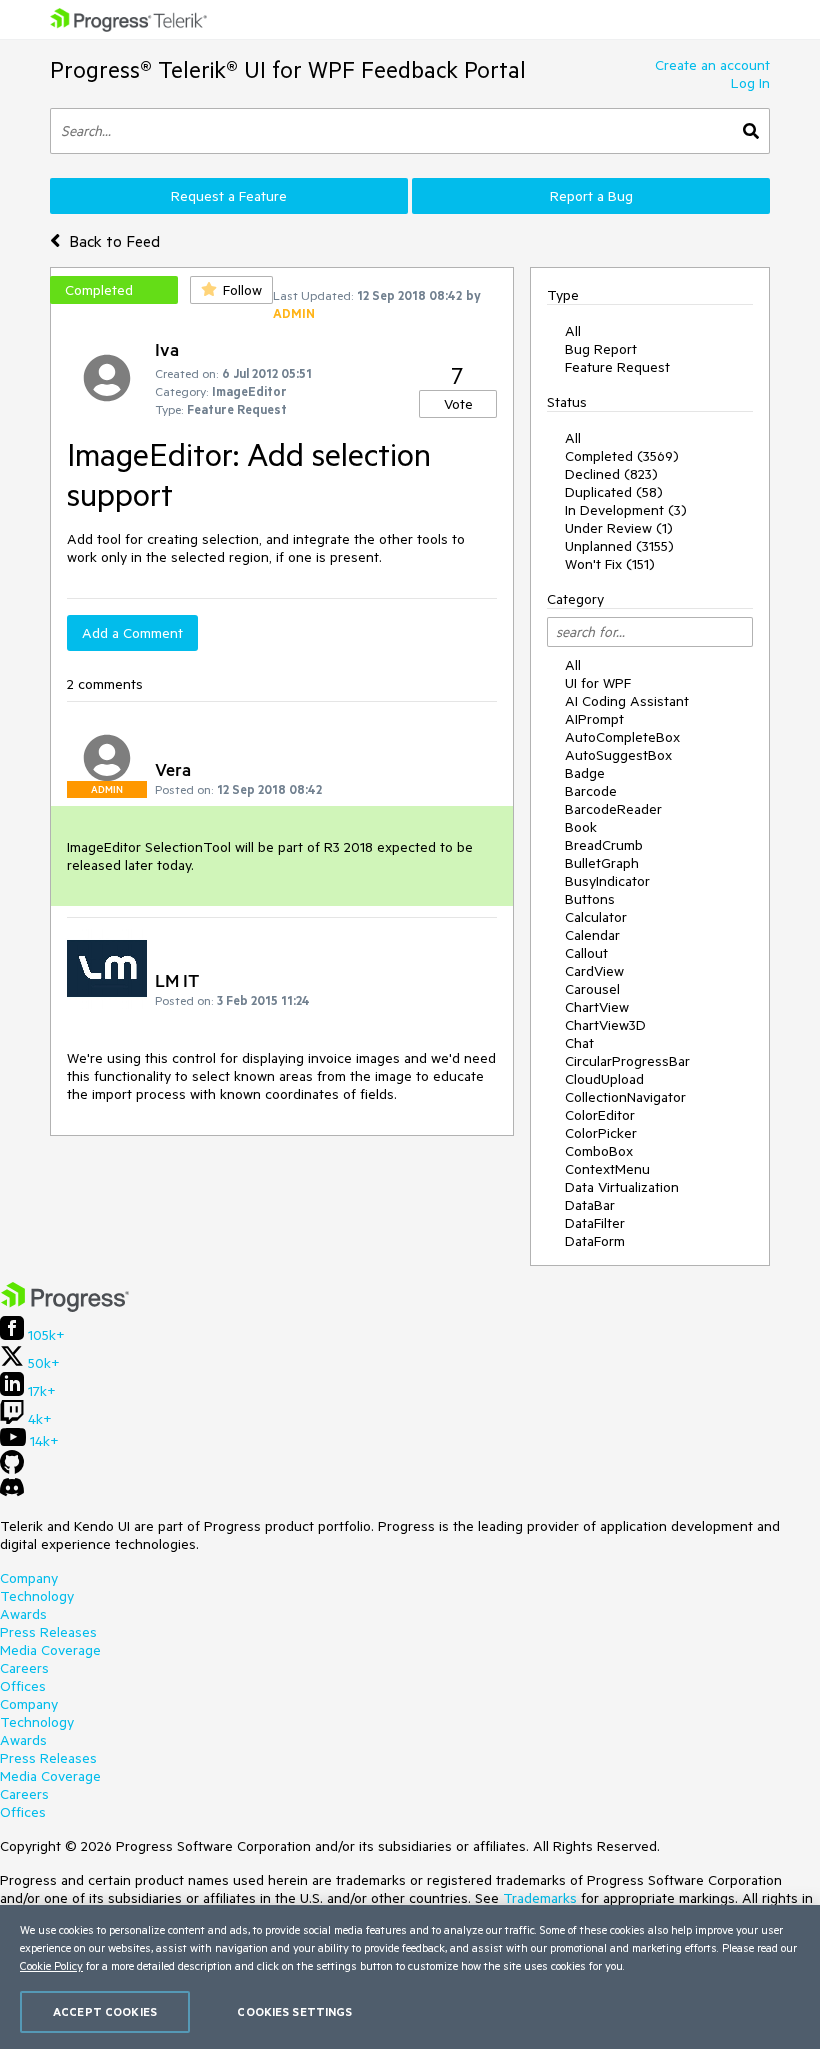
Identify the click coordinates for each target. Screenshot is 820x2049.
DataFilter (595, 1223)
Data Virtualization (622, 1187)
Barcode (591, 791)
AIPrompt (594, 719)
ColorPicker (601, 1133)
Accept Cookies (105, 2011)
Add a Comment (132, 633)
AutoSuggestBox (618, 755)
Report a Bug (591, 196)
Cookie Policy (51, 1965)
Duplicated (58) (614, 492)
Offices (23, 1686)
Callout (586, 953)
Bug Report (601, 349)
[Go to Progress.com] (65, 1307)
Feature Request (617, 367)
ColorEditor (600, 1115)
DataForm (595, 1241)
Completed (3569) (622, 456)
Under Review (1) (619, 528)
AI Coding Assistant (627, 701)
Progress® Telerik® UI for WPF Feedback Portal (288, 69)
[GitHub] (12, 1469)
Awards (23, 1614)
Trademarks (540, 1898)
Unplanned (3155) (619, 546)
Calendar (592, 935)
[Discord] (12, 1492)
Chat (579, 1043)
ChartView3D (605, 1025)
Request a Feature (229, 196)
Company (29, 1578)
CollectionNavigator (625, 1097)
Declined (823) (611, 474)
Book (581, 827)
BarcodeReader (613, 809)
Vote (458, 404)
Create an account (712, 65)
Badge (585, 773)
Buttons (590, 899)
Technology (37, 1596)
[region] (410, 1977)
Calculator (596, 917)
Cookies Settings (294, 2011)
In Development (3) (626, 510)
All (573, 331)
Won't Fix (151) (610, 564)
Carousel (592, 989)
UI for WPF (598, 683)
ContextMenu (607, 1169)
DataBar (590, 1205)
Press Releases (48, 1632)
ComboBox (599, 1151)
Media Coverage (50, 1650)
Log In (750, 83)
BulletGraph (602, 863)
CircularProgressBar (627, 1061)
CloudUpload (604, 1079)
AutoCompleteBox (622, 737)
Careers (24, 1668)
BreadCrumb (604, 845)
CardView (594, 971)
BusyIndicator (607, 881)
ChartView (597, 1007)
